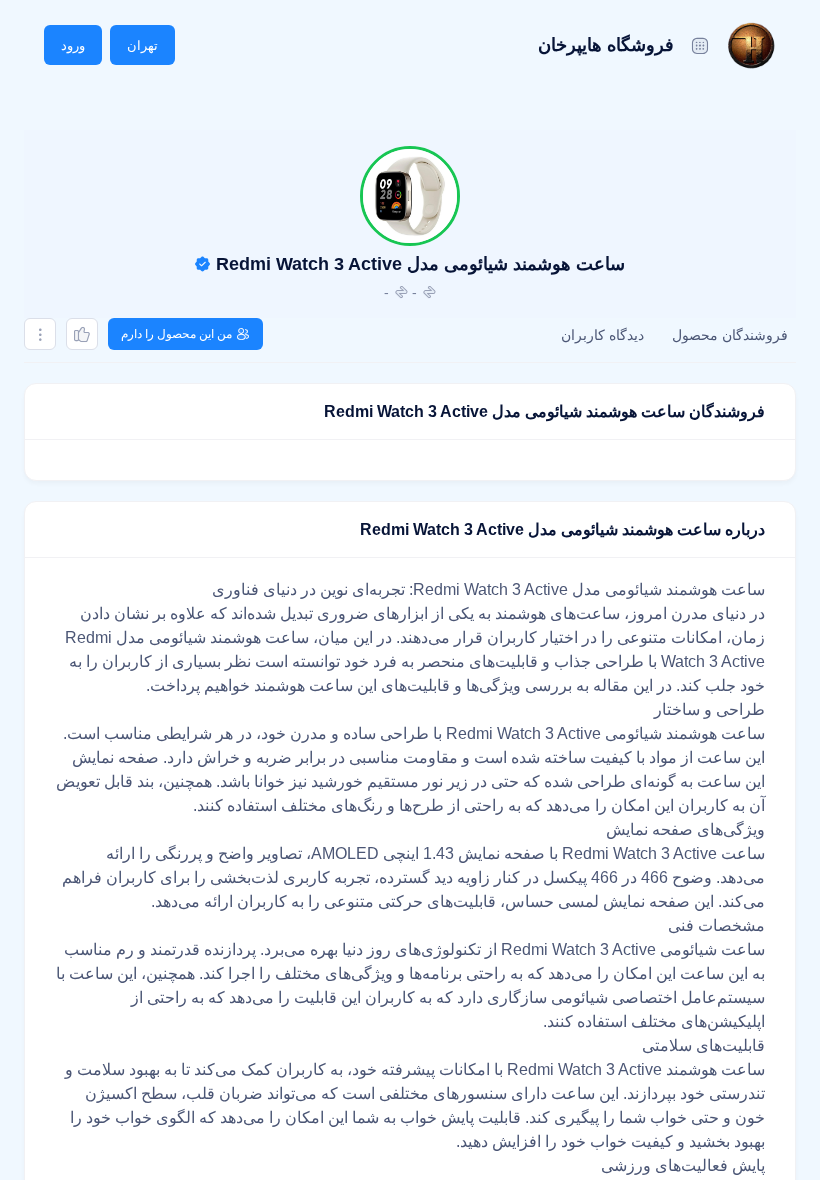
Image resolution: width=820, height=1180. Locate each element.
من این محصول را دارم (176, 334)
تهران (142, 45)
